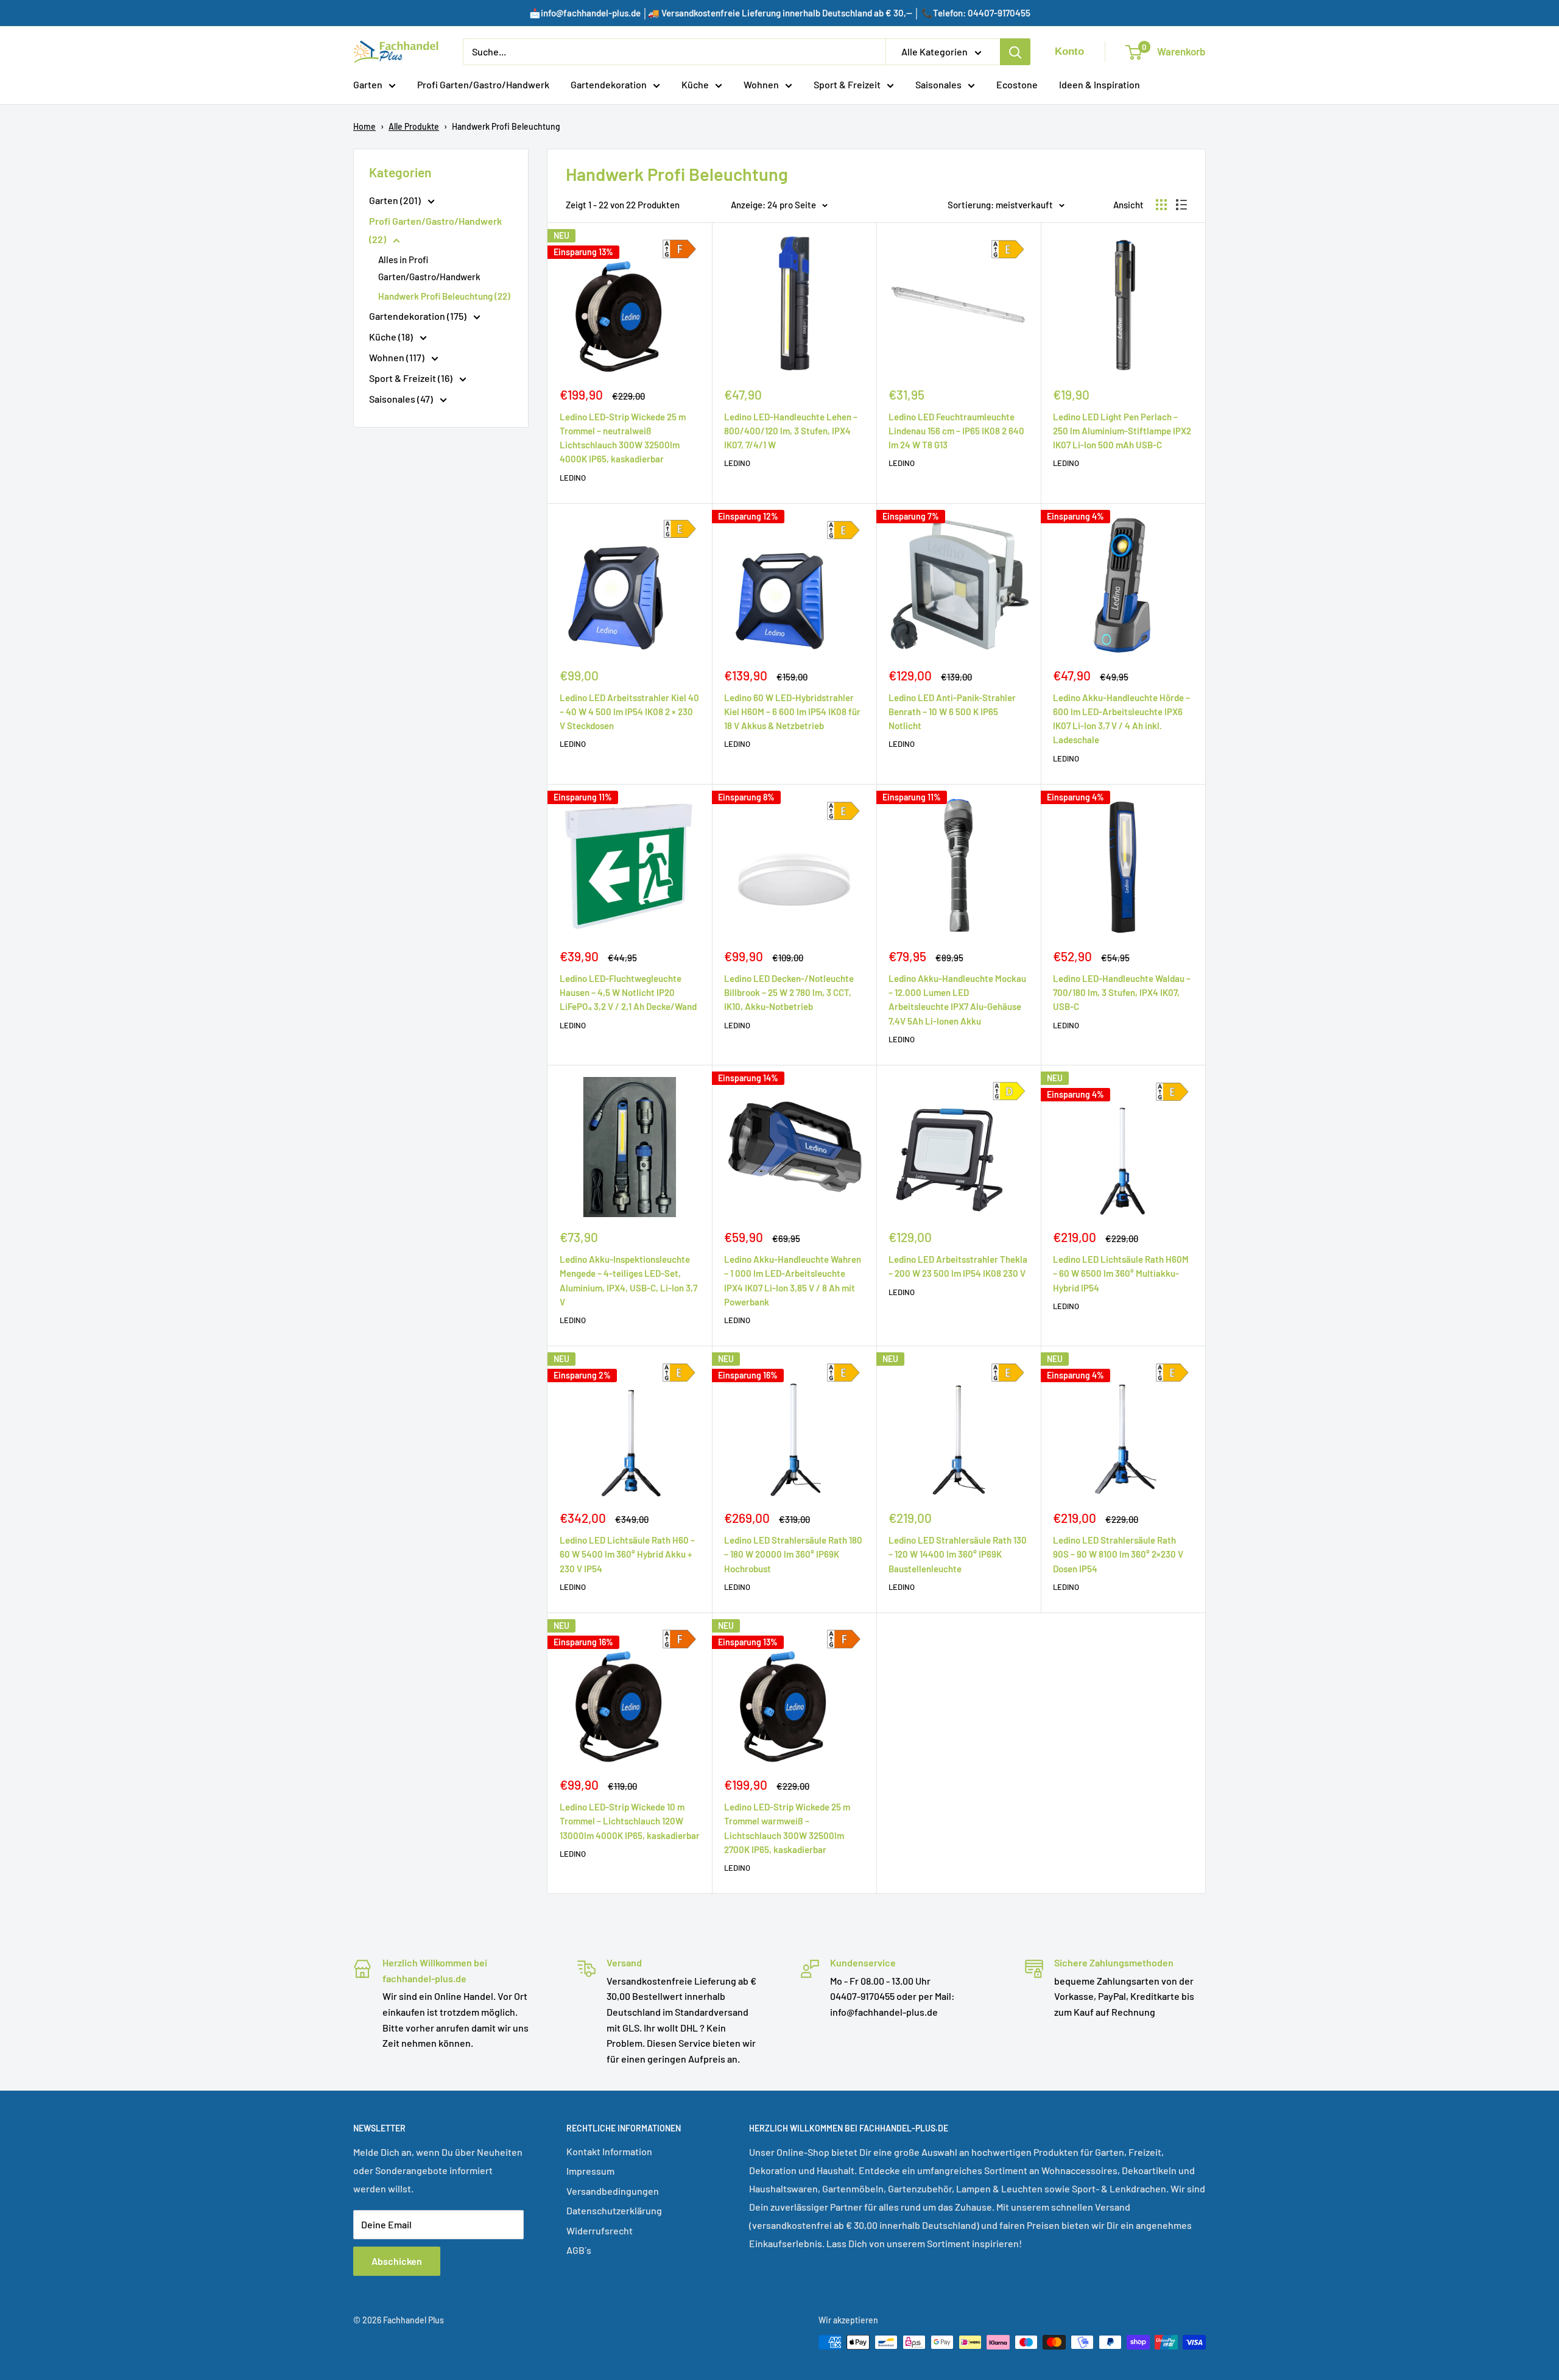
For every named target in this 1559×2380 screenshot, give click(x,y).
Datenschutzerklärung (614, 2210)
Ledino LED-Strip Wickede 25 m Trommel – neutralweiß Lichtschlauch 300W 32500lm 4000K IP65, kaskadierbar (623, 438)
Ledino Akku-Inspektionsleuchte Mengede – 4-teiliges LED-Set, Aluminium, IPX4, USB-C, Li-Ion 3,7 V (628, 1280)
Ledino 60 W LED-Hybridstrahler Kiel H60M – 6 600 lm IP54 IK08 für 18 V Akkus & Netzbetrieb (792, 712)
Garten (368, 84)
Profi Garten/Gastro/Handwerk (483, 84)
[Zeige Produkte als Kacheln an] (1161, 205)
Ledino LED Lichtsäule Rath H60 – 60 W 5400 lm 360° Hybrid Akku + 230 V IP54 (627, 1554)
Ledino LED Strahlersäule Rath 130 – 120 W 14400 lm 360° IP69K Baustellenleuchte (958, 1554)
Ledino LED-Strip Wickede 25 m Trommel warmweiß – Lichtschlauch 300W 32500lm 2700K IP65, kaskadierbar (787, 1828)
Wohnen (761, 84)
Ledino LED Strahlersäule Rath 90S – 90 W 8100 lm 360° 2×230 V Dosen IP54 (1118, 1554)
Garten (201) (396, 200)
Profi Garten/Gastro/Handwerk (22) (435, 230)
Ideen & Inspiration (1100, 84)
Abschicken (397, 2261)
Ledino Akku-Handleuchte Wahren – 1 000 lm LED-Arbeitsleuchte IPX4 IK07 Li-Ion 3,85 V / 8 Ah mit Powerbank (793, 1280)
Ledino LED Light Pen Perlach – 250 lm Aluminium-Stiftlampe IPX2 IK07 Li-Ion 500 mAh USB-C (1122, 431)
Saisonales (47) (402, 399)
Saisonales (938, 84)
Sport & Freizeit (847, 84)
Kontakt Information (609, 2151)
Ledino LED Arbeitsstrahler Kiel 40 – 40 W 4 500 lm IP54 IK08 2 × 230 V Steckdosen (629, 712)
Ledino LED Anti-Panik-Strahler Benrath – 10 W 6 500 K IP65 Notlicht (952, 712)
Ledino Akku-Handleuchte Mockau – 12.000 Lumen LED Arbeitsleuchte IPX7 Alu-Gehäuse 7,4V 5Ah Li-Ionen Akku (957, 1000)
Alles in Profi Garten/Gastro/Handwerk (429, 268)
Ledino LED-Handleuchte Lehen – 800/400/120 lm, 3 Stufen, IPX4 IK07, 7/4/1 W (791, 431)
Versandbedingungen (613, 2191)
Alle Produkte (414, 126)
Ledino (573, 478)
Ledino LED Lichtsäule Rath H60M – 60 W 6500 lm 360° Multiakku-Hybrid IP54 (1121, 1273)
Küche (695, 84)
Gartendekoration (609, 84)
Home (364, 126)
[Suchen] (1015, 52)
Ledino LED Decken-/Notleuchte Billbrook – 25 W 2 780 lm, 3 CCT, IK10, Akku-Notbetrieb (789, 993)
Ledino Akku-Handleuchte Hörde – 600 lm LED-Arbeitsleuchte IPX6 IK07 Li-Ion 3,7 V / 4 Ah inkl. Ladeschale (1121, 719)
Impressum (590, 2171)
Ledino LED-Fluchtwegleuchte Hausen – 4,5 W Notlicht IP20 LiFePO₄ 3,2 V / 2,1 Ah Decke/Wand (628, 993)
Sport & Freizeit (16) (412, 378)
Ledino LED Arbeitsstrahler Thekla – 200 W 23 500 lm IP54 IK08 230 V (958, 1266)
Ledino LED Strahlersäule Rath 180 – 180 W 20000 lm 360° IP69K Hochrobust (793, 1554)
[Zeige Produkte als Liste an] (1181, 205)
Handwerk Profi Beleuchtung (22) (444, 296)
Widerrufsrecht (600, 2230)
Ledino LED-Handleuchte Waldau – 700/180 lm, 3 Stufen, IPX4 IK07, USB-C (1122, 993)
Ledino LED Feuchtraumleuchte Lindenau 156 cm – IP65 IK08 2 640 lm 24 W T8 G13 (956, 431)
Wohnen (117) (398, 357)
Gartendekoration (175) (419, 316)
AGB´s (579, 2250)
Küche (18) (392, 337)
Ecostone (1017, 84)
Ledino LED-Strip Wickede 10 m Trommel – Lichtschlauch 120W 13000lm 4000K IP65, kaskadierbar (630, 1821)
